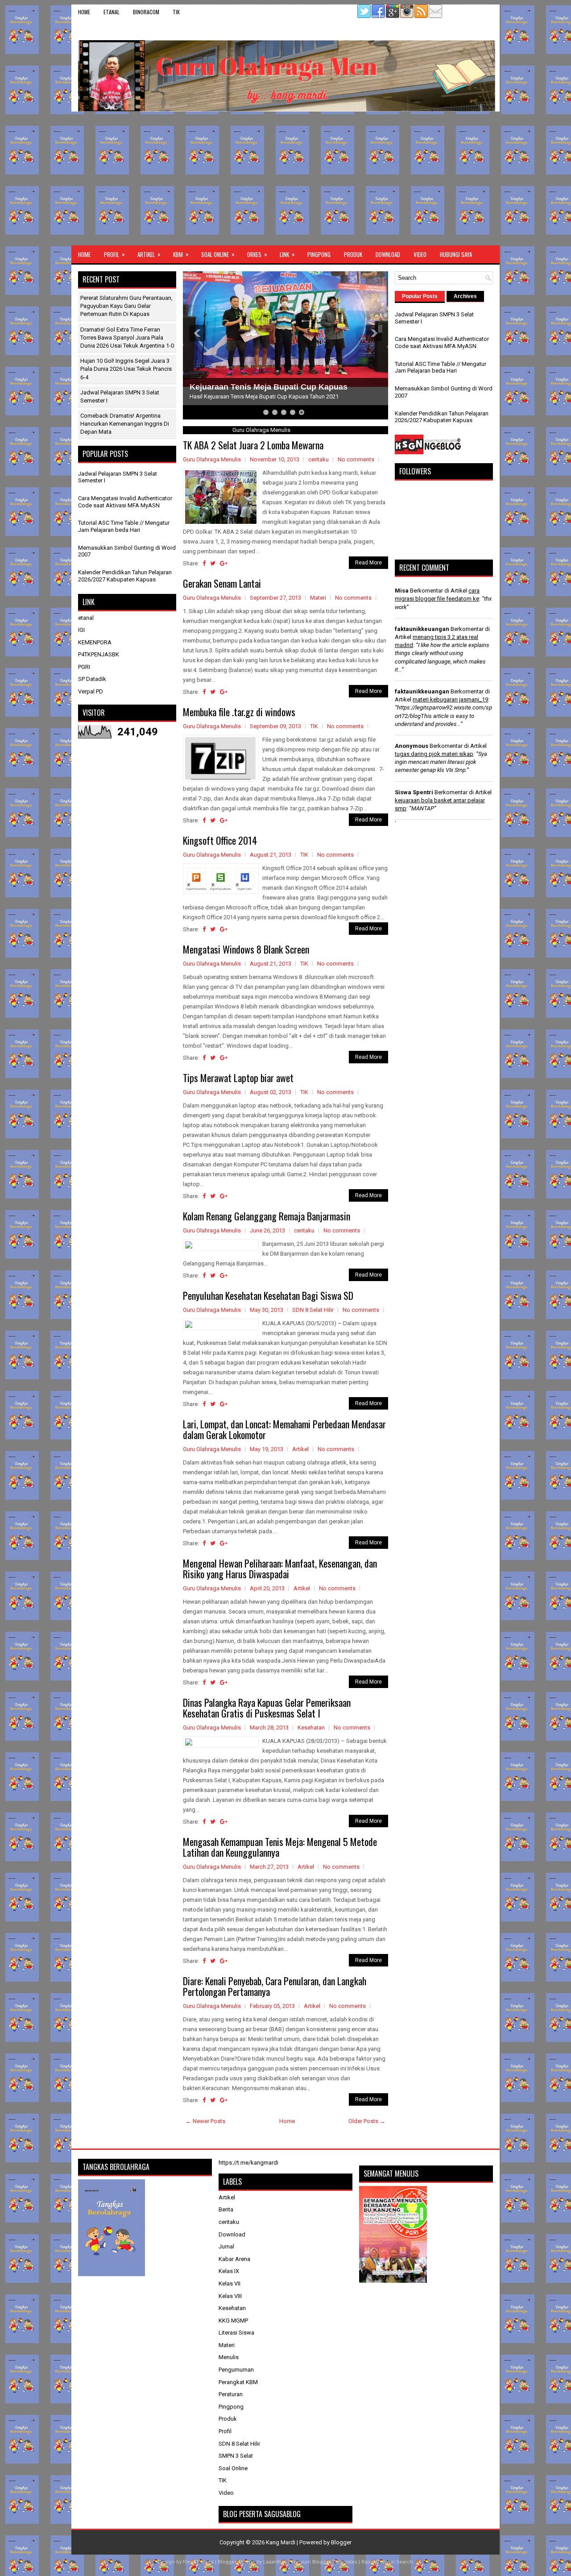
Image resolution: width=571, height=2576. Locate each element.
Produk (353, 254)
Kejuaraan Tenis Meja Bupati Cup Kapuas (269, 387)
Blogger (341, 2542)
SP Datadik (92, 679)
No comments (356, 459)
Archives (465, 296)
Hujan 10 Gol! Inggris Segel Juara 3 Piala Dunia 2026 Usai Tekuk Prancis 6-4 (126, 369)
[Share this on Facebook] (204, 563)
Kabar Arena (234, 2259)
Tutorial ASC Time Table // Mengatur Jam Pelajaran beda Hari (124, 526)
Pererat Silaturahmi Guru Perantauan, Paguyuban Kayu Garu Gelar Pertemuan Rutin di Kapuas (126, 306)
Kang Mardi (281, 2542)
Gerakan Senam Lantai (222, 583)
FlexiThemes (198, 2562)
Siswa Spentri (414, 792)
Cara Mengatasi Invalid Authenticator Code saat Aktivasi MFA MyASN (125, 502)
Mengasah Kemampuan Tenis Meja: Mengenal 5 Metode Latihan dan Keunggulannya (280, 1847)
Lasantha (274, 2562)
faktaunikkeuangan (422, 629)
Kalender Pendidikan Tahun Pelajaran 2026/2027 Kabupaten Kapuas (125, 576)
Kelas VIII (230, 2296)
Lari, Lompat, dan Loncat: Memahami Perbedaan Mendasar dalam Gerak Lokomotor (284, 1429)
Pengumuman (236, 2370)
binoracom (146, 12)
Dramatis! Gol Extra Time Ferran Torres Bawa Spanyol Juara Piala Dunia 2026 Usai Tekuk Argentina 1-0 (127, 338)
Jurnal (226, 2246)
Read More (368, 563)
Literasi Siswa (236, 2333)
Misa (402, 591)
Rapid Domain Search (387, 2562)
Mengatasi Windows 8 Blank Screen (246, 949)
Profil (114, 254)
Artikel (149, 254)
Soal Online (218, 254)
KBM (181, 254)
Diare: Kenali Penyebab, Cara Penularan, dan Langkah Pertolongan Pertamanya (275, 1986)
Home (84, 12)
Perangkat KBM (238, 2382)
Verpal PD (91, 691)
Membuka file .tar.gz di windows (239, 712)
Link (287, 254)
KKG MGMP (233, 2321)
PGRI (84, 667)
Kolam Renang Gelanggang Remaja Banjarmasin (267, 1216)
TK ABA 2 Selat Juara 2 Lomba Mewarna (253, 445)
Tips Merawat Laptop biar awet (238, 1078)
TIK (176, 12)
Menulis (229, 2357)
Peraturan (231, 2394)
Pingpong (319, 254)
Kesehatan (311, 1728)
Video (420, 254)
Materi (318, 598)
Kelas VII (230, 2284)
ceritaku (319, 459)
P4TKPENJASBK (99, 654)
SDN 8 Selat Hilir (313, 1310)
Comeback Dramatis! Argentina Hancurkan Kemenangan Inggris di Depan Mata (125, 424)
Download (388, 254)
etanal (112, 12)
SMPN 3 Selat (236, 2456)
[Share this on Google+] (224, 563)
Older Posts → (367, 2121)
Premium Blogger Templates (323, 2562)
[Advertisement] (285, 178)
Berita (226, 2209)
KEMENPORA (95, 642)
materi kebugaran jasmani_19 (450, 699)
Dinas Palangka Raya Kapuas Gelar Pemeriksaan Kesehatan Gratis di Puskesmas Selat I (267, 1708)
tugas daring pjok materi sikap (434, 754)
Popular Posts (420, 296)
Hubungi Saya (456, 254)
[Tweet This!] (213, 563)
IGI (81, 630)
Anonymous (412, 746)
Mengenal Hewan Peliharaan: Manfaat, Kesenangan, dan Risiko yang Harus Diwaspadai (280, 1568)
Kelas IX (229, 2271)
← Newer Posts (205, 2121)
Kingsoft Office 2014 (220, 840)
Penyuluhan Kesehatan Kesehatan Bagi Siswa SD (268, 1295)
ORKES (257, 254)
